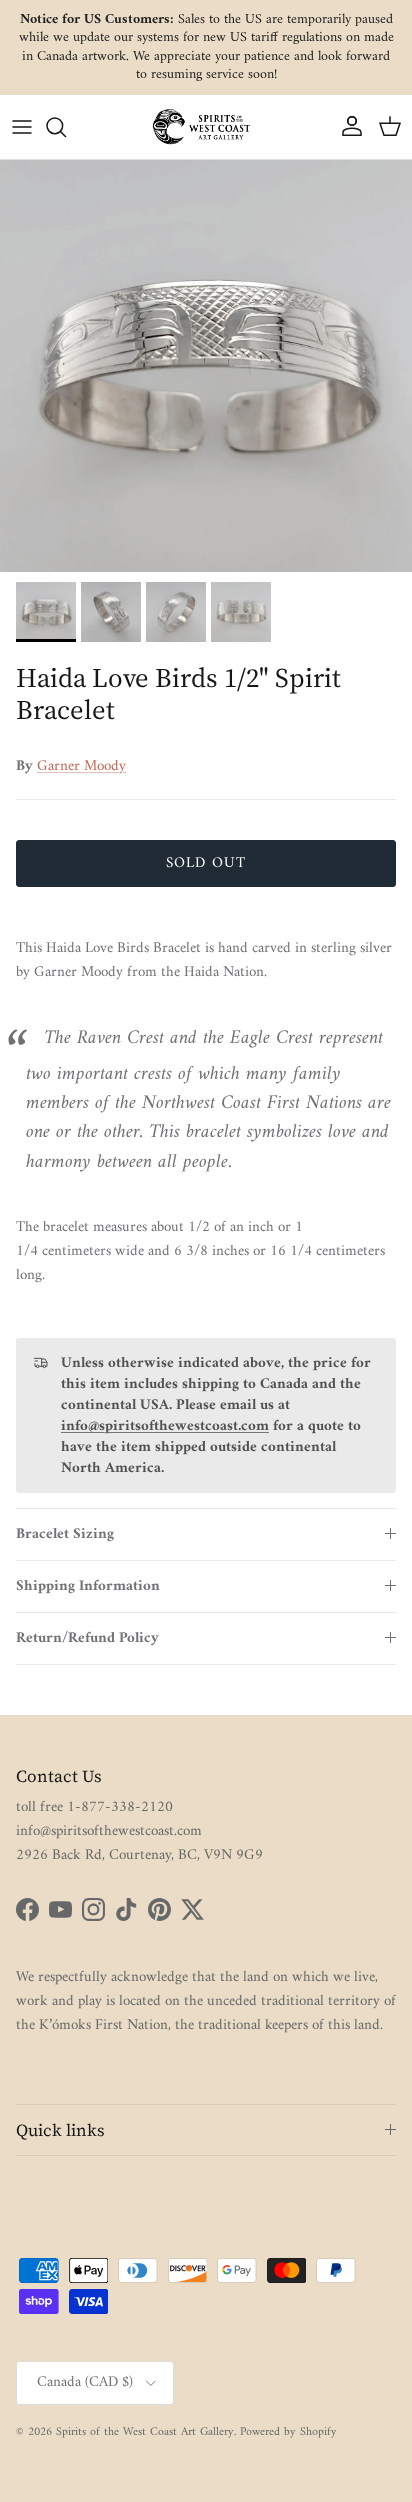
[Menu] (22, 127)
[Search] (66, 127)
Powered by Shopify (288, 2432)
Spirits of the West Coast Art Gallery (145, 2432)
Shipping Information (88, 1586)
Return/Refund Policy (87, 1638)
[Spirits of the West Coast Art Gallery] (206, 126)
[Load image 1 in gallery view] (206, 366)
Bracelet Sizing (65, 1534)
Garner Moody (81, 766)
